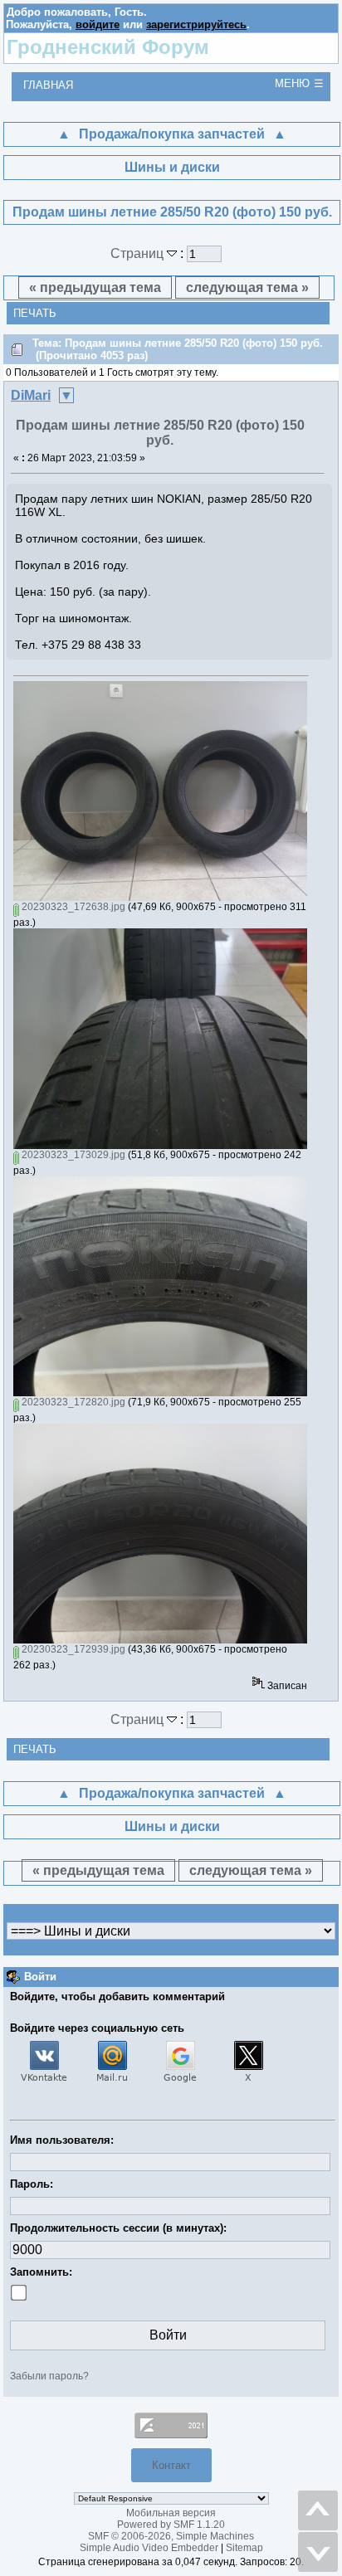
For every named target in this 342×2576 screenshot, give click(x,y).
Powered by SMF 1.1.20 (171, 2525)
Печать (35, 313)
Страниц (139, 253)
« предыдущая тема (95, 287)
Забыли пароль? (49, 2376)
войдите (98, 24)
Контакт (171, 2465)
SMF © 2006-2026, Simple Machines (171, 2536)
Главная (48, 85)
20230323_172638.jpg (72, 907)
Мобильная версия (171, 2513)
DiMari (31, 395)
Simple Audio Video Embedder (149, 2548)
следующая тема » (247, 287)
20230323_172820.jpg (72, 1402)
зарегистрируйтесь (196, 24)
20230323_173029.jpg (72, 1155)
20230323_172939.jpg (72, 1649)
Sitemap (244, 2548)
